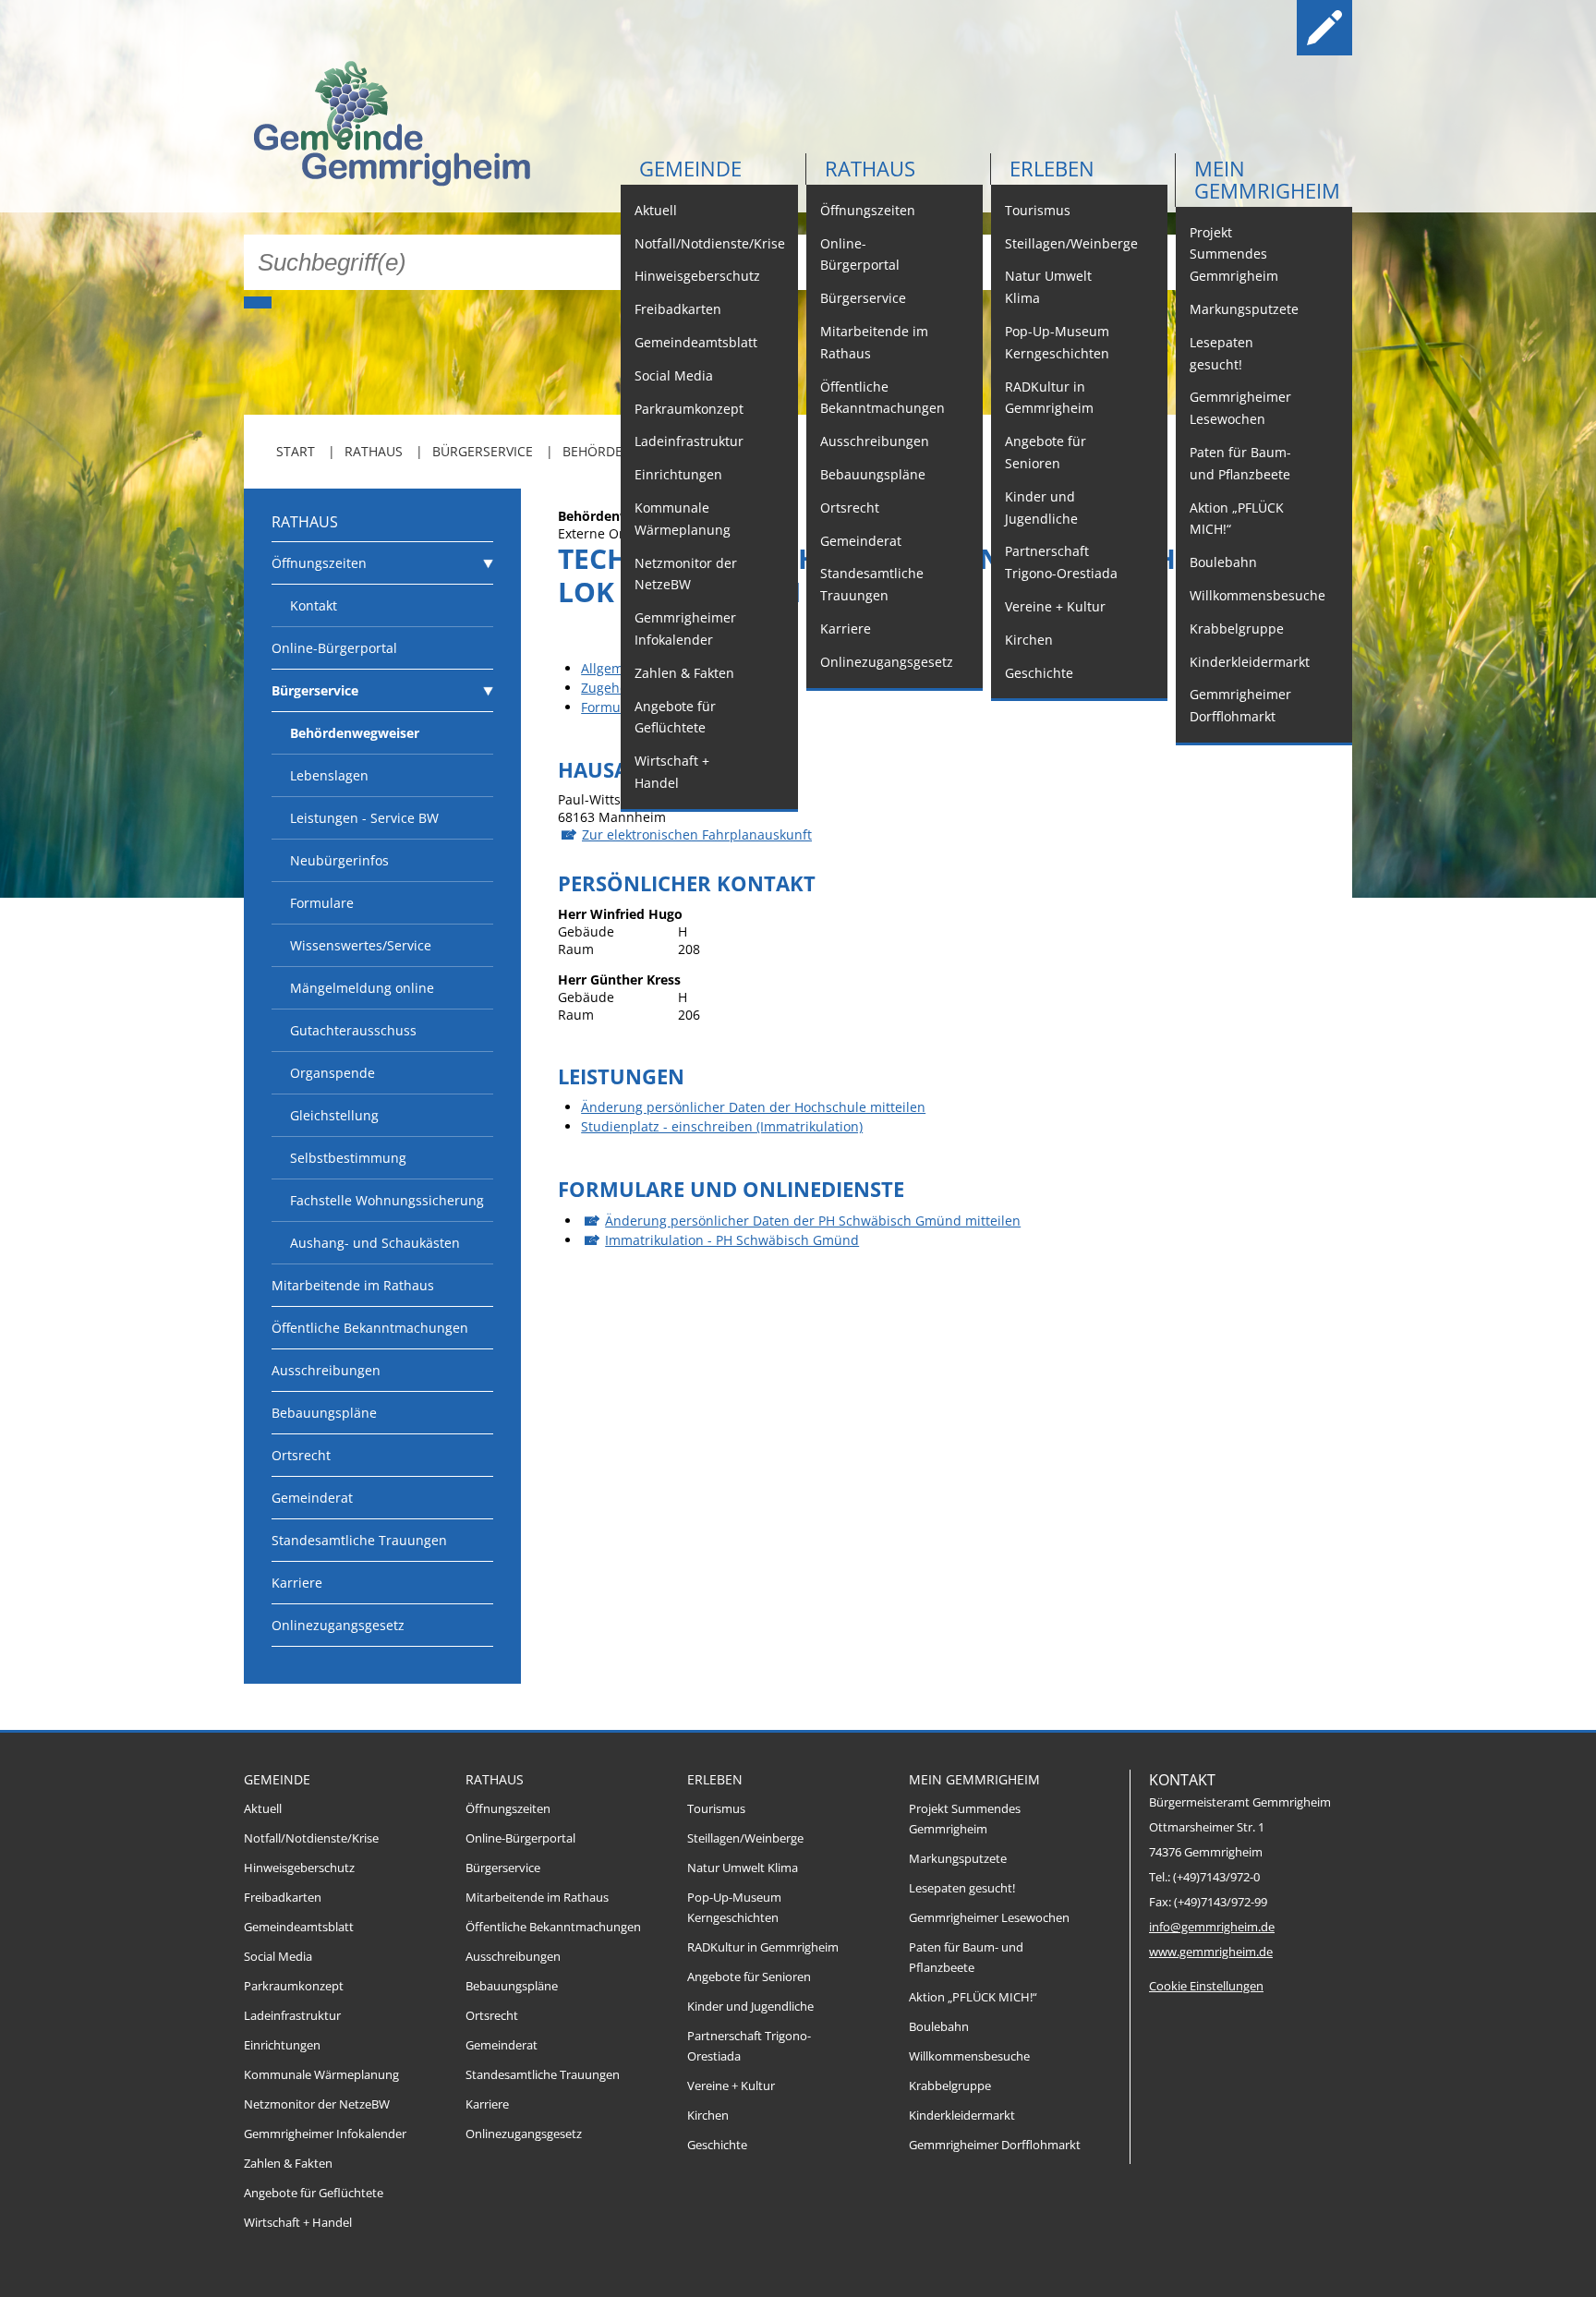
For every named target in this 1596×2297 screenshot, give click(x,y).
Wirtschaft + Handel (672, 772)
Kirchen (1029, 640)
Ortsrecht (850, 508)
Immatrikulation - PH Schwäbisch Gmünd (732, 1240)
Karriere (846, 629)
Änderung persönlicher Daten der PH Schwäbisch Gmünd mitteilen (813, 1221)
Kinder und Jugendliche (1041, 508)
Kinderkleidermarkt (1250, 662)
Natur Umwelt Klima (1048, 287)
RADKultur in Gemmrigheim (1049, 398)
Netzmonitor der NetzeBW (686, 574)
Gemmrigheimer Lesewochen (1240, 408)
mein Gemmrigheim (1267, 179)
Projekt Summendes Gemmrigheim (1234, 254)
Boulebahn (1223, 562)
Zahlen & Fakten (684, 673)
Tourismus (1038, 210)
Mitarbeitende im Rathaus (874, 342)
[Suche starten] (258, 302)
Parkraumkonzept (689, 409)
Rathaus (870, 168)
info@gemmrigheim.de (1212, 1927)
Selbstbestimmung (348, 1158)
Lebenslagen (329, 775)
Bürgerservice (863, 298)
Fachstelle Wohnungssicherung (387, 1200)
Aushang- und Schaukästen (375, 1243)
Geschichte (1039, 673)
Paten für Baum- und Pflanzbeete (1240, 463)
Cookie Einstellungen (1206, 1986)
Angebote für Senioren (1046, 452)
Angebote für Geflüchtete (675, 717)
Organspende (332, 1073)
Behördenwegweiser (355, 733)
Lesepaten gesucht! (1221, 353)
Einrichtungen (678, 474)
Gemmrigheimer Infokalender (685, 629)
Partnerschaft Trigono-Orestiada (1061, 562)
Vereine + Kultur (1055, 606)
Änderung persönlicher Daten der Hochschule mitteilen (753, 1107)
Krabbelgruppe (1237, 629)
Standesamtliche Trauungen (872, 584)
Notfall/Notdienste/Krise (710, 243)
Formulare (322, 903)
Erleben (1052, 168)
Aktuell (656, 210)
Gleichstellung (334, 1115)
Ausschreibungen (875, 441)
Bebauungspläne (873, 474)
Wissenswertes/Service (361, 945)
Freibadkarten (678, 309)
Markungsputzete (1244, 309)
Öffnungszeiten (868, 210)
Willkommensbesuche (1257, 595)
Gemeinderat (861, 541)
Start (296, 451)
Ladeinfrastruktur (689, 441)
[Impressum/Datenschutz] (1324, 28)
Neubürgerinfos (339, 860)
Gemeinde (690, 168)
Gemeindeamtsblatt (696, 342)
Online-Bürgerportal (860, 254)
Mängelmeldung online (362, 988)
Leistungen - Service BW (364, 818)
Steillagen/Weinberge (1071, 243)
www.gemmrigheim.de (1211, 1952)
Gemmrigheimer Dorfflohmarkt (1240, 705)
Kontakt (314, 605)
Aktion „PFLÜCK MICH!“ (1237, 519)
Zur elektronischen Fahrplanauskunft (697, 834)
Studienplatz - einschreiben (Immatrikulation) (722, 1126)
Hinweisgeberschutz (697, 276)
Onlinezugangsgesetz (887, 662)
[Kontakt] (1265, 28)
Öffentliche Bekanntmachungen (883, 398)
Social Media (674, 375)
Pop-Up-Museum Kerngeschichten (1057, 342)
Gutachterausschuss (353, 1030)
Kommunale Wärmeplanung (683, 519)
